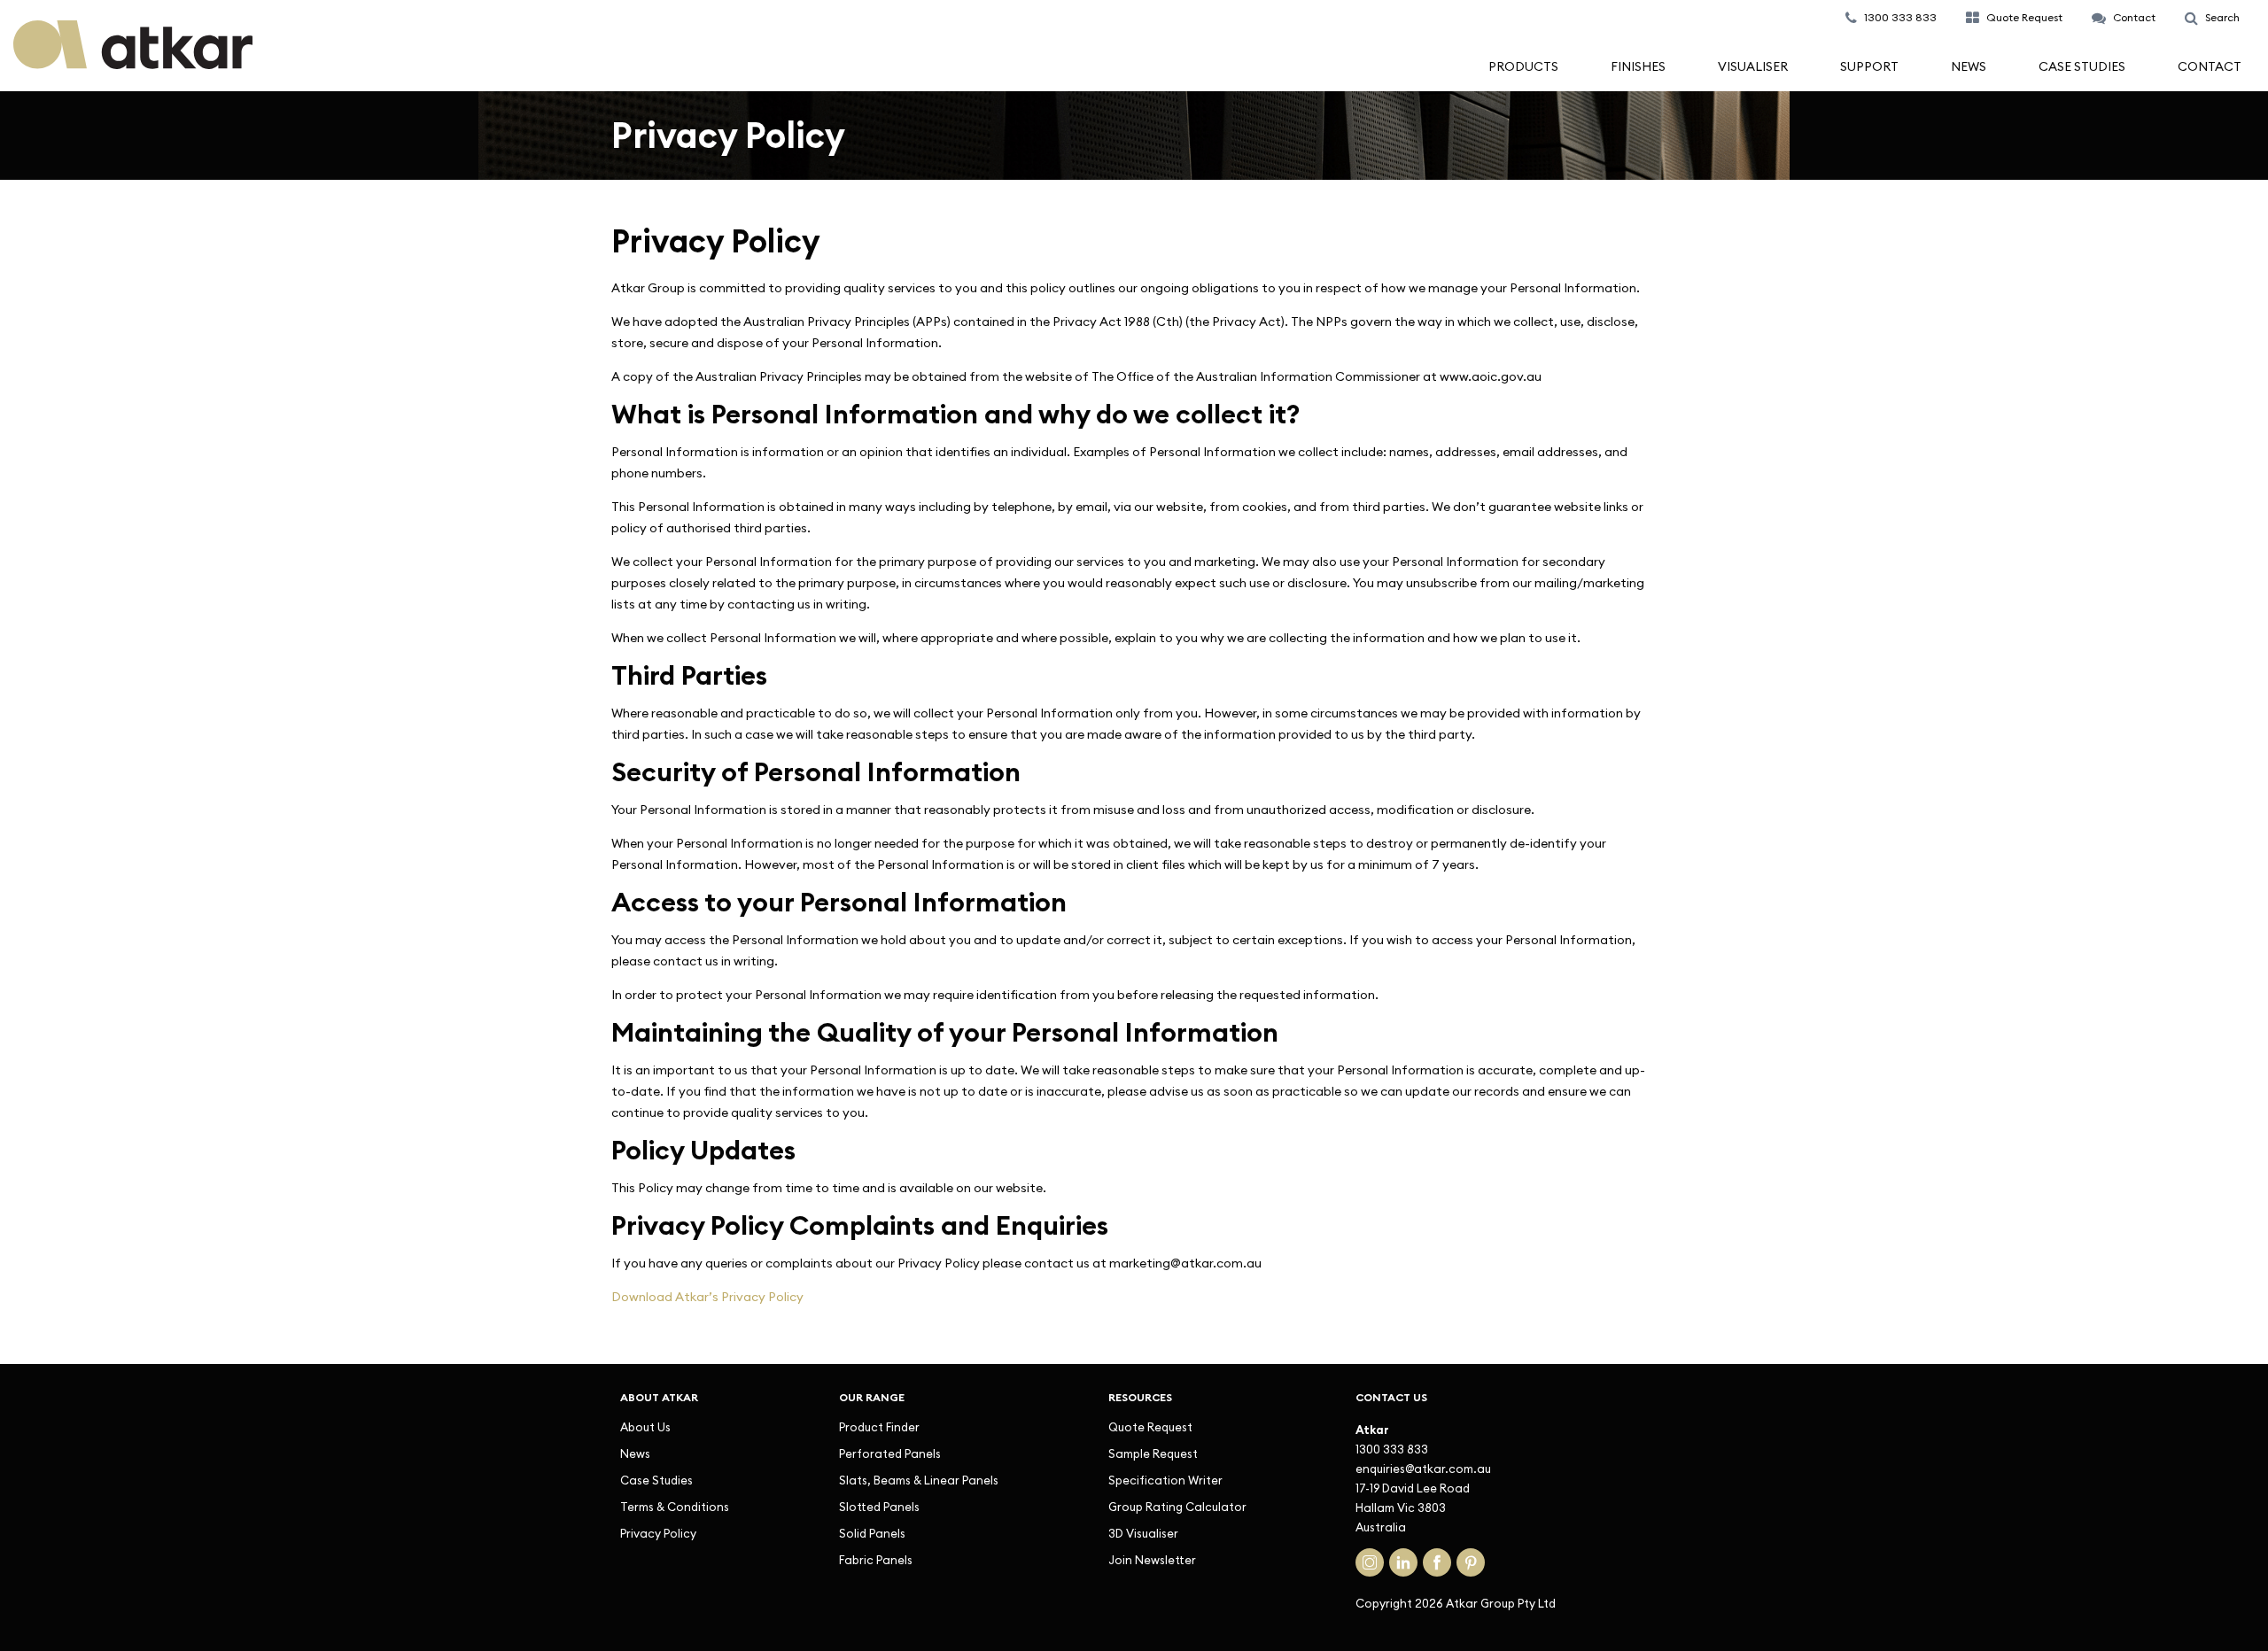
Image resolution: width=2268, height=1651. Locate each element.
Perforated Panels (890, 1453)
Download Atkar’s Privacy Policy (707, 1297)
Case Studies (2082, 66)
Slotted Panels (879, 1507)
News (1969, 66)
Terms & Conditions (675, 1507)
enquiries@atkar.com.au (1423, 1469)
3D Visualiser (1143, 1533)
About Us (645, 1427)
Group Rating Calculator (1177, 1507)
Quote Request (1150, 1427)
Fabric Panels (876, 1560)
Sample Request (1153, 1453)
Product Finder (879, 1427)
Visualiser (1753, 66)
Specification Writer (1165, 1480)
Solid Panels (872, 1533)
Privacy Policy (658, 1533)
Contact (2210, 66)
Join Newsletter (1152, 1560)
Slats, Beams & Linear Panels (919, 1480)
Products (1523, 66)
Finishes (1638, 66)
